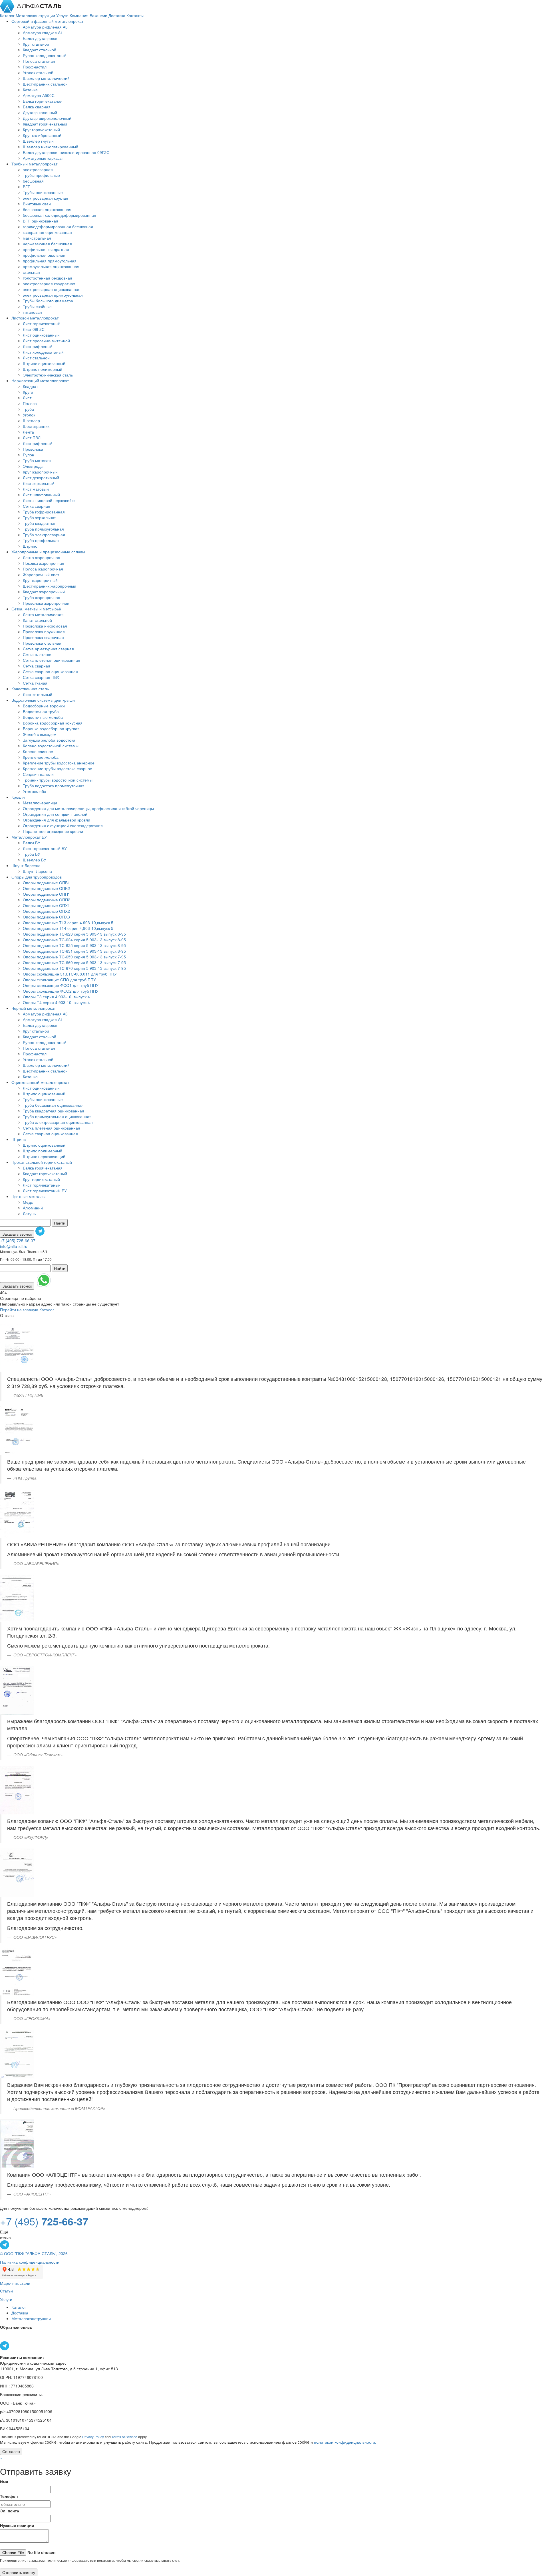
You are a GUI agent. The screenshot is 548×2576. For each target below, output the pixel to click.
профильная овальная (44, 255)
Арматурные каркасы (43, 158)
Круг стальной (36, 44)
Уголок (29, 415)
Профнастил (35, 67)
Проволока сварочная (43, 637)
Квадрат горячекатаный (45, 124)
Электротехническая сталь (48, 375)
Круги (28, 392)
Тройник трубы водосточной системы (58, 780)
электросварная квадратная (49, 284)
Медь (28, 1202)
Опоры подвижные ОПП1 (47, 894)
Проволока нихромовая (45, 626)
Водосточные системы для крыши (43, 700)
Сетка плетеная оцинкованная (52, 660)
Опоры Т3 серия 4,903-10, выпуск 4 (56, 997)
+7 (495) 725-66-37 (18, 1241)
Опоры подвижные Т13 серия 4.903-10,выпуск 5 (68, 922)
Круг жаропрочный (40, 472)
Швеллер (31, 420)
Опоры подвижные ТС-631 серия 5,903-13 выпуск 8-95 (74, 951)
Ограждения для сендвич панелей (55, 814)
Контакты (135, 15)
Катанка (30, 90)
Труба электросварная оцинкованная (58, 1122)
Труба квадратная (40, 523)
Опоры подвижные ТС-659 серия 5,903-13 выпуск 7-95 (74, 957)
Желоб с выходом (40, 734)
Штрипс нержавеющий (44, 1156)
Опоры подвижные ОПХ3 (46, 917)
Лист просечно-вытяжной (46, 341)
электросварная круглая (46, 198)
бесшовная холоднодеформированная (60, 215)
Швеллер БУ (35, 860)
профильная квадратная (46, 249)
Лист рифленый (38, 346)
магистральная (37, 238)
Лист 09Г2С (34, 329)
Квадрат (30, 386)
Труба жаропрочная (42, 597)
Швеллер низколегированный (51, 147)
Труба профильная (41, 540)
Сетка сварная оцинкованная (50, 671)
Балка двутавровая (41, 38)
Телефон (9, 2496)
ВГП (27, 187)
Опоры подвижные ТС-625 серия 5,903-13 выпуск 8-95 (74, 945)
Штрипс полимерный (43, 369)
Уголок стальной (38, 72)
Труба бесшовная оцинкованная (53, 1105)
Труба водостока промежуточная (54, 786)
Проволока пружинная (44, 632)
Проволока (33, 449)
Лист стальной (36, 358)
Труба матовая (37, 460)
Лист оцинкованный (41, 335)
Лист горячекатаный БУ (45, 848)
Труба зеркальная (40, 517)
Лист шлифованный (41, 495)
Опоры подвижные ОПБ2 (46, 888)
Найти (60, 1223)
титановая (32, 312)
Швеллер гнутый (38, 141)
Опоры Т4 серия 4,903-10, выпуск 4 (56, 1002)
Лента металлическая (43, 614)
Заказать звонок (17, 1234)
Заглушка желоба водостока (49, 740)
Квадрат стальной (40, 50)
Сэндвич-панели (38, 774)
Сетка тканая (35, 683)
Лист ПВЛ (32, 438)
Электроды (33, 466)
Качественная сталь (30, 689)
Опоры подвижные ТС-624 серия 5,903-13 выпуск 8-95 (74, 940)
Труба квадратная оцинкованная (54, 1111)
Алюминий (33, 1208)
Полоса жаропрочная (43, 569)
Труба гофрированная (44, 512)
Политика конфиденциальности (30, 2262)
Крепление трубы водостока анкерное (59, 763)
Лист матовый (36, 489)
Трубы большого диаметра (48, 301)
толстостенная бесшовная (48, 278)
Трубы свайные (37, 306)
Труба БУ (32, 854)
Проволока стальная (42, 643)
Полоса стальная (39, 61)
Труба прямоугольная (43, 529)
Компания (80, 15)
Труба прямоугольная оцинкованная (57, 1116)
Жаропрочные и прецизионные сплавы (48, 552)
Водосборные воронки (44, 706)
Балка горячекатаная (43, 101)
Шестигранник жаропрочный (50, 586)
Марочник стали (15, 2283)
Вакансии (99, 15)
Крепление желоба (41, 757)
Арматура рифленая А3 (45, 27)
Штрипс (30, 546)
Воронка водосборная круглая (51, 729)
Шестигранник (36, 426)
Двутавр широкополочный (47, 118)
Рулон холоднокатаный (45, 55)
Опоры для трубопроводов (37, 877)
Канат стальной (37, 620)
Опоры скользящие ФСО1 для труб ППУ (61, 985)
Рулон (29, 455)
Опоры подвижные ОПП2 (47, 900)
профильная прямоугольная (50, 261)
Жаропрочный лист (41, 574)
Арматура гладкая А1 (43, 33)
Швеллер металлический (46, 78)
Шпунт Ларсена (26, 865)
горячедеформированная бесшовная (58, 226)
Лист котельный (38, 694)
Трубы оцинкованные (43, 192)
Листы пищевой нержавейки (49, 500)
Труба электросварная (44, 535)
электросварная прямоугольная (53, 295)
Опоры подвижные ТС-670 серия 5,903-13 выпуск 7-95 (74, 968)
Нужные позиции (17, 2525)
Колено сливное (38, 751)
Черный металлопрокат (34, 1008)
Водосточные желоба (43, 717)
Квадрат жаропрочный (44, 592)
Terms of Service (124, 2437)
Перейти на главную (19, 1310)
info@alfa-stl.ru (14, 1246)
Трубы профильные (41, 175)
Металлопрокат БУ (29, 837)
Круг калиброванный (42, 135)
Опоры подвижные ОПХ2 (46, 911)
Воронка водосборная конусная (53, 723)
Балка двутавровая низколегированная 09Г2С (66, 152)
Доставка (117, 15)
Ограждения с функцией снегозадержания (63, 825)
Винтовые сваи (37, 204)
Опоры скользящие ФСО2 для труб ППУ (61, 991)
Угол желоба (35, 791)
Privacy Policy (93, 2437)
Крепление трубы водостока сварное (58, 768)
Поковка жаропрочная (44, 563)
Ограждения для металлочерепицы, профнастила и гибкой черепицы (88, 808)
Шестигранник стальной (45, 84)
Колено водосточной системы (51, 746)
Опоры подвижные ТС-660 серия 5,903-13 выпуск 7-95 (74, 962)
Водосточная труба (41, 711)
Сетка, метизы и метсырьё (36, 609)
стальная (31, 272)
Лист (27, 398)
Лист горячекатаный (42, 323)
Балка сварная (37, 107)
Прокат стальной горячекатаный (42, 1162)
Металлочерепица (40, 803)
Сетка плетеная (38, 654)
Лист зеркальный (39, 483)
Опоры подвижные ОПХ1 (46, 905)
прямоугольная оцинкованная (51, 266)
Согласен (11, 2451)
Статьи (6, 2291)
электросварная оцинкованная (52, 289)
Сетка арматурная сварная (48, 649)
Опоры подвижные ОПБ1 (46, 883)
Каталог (8, 15)
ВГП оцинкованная (41, 221)
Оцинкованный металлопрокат (40, 1082)
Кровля (18, 797)
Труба (28, 409)
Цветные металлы (28, 1196)
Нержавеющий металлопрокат (40, 381)
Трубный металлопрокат (34, 164)
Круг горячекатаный (41, 129)
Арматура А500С (39, 95)
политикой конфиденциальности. (345, 2442)
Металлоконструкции (36, 15)
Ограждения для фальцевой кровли (57, 820)
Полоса (30, 403)
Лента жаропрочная (42, 557)
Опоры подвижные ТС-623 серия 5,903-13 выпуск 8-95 (74, 934)
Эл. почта (10, 2511)
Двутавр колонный (40, 112)
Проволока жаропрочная (46, 603)
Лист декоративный (41, 477)
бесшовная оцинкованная (47, 209)
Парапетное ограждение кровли (53, 831)
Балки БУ (32, 843)
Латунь (29, 1213)
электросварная (38, 169)
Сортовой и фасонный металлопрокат (47, 21)
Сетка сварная (37, 506)
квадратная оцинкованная (47, 232)
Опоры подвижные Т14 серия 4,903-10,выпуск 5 (68, 928)
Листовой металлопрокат (35, 318)
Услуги (63, 15)
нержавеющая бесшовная (47, 244)
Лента (28, 432)
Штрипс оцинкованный (44, 363)
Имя (4, 2482)
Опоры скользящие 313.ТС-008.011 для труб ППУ (70, 974)
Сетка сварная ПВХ (41, 677)
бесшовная (33, 181)
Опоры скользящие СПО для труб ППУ (59, 980)
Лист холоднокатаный (43, 352)
